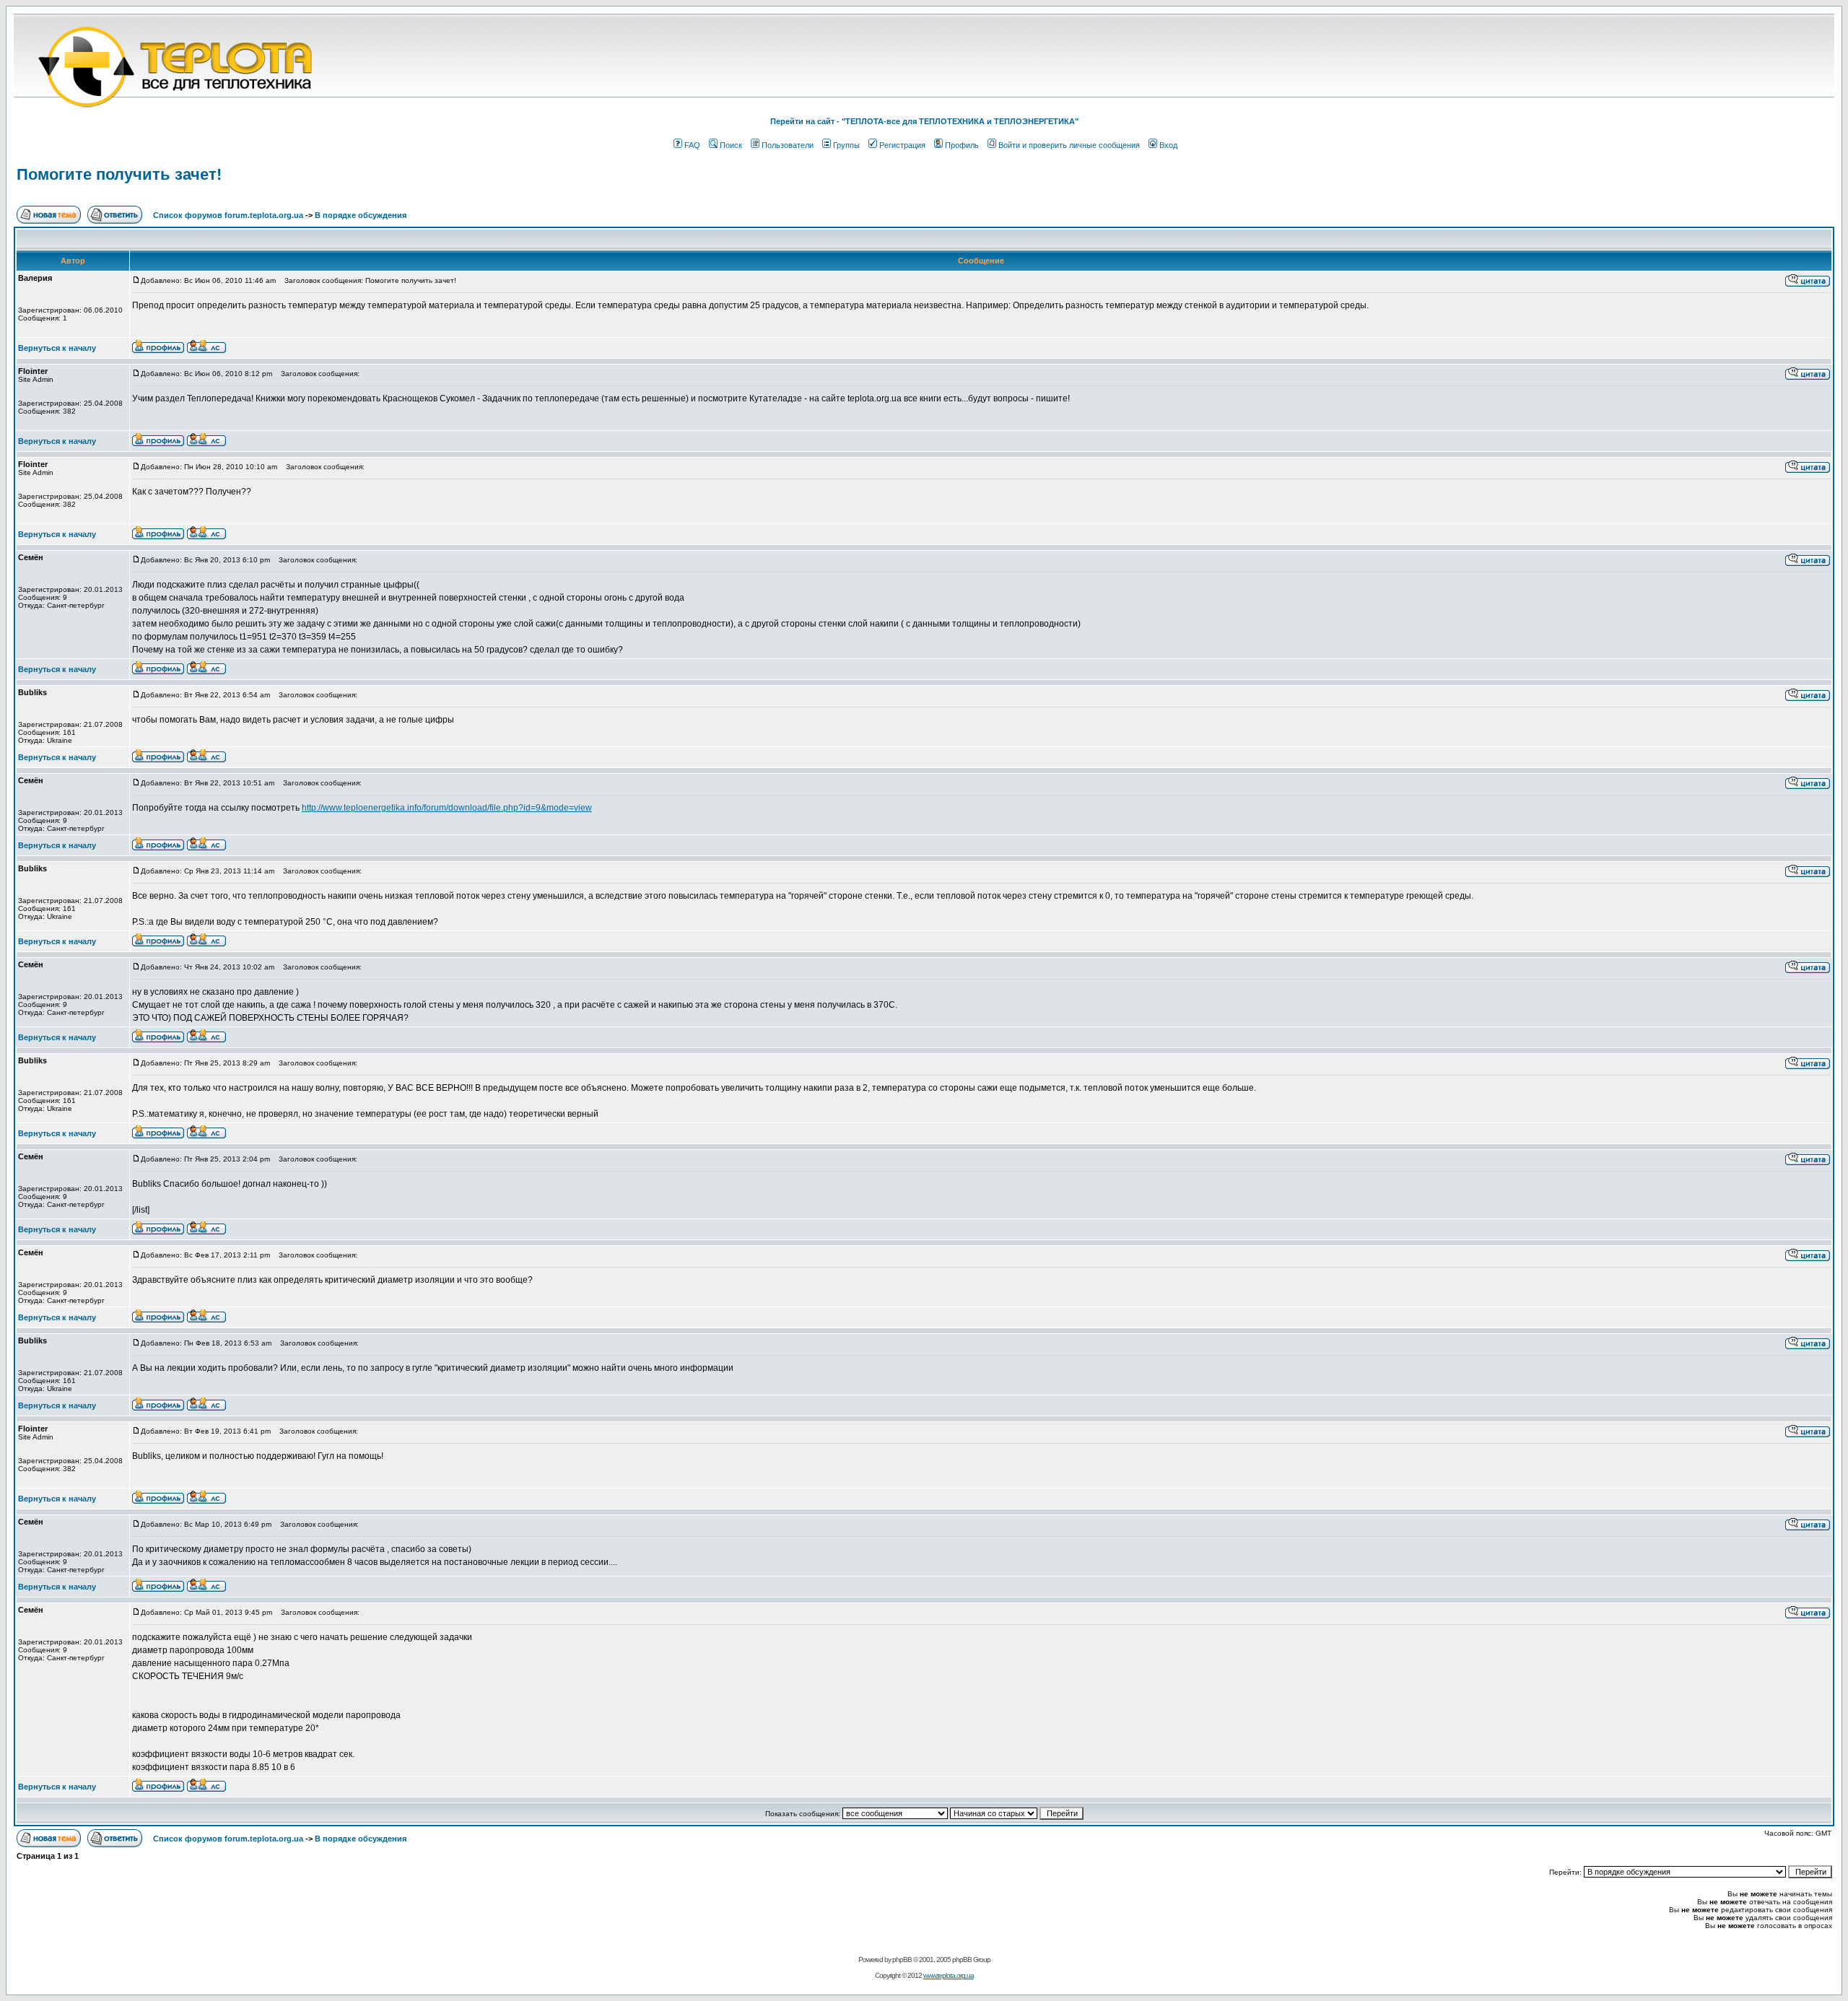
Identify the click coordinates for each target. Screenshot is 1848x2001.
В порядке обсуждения (361, 215)
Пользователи (788, 145)
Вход (1168, 145)
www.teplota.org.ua (949, 1975)
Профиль (962, 145)
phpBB (902, 1959)
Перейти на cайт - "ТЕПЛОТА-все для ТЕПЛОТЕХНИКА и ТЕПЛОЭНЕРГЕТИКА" (924, 121)
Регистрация (902, 145)
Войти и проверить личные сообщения (1069, 145)
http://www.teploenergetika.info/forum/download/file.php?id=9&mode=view (447, 808)
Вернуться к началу (57, 348)
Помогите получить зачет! (119, 174)
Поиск (731, 145)
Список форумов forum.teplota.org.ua (228, 215)
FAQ (692, 145)
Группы (846, 145)
